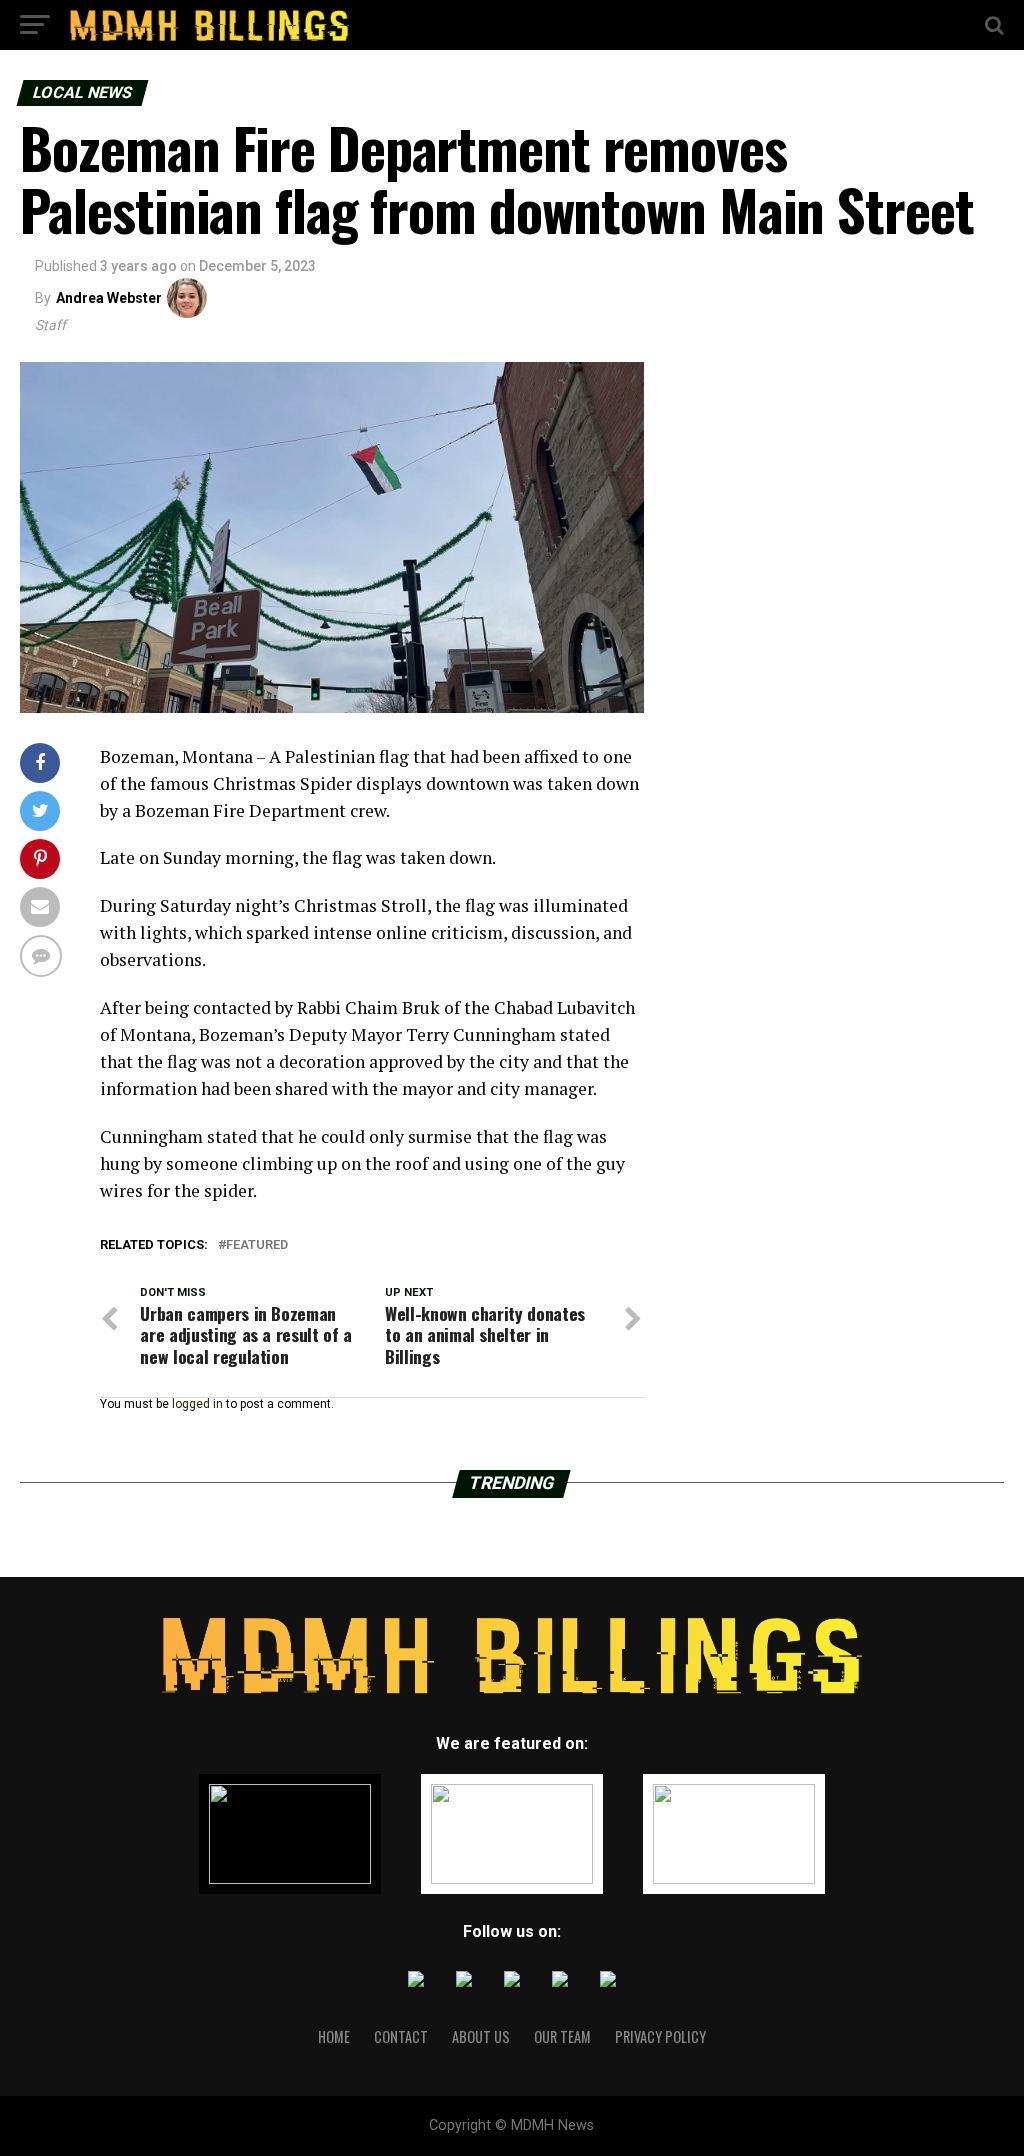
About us (481, 2036)
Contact (401, 2036)
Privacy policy (660, 2036)
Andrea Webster (109, 298)
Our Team (562, 2036)
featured (257, 1245)
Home (334, 2036)
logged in (197, 1404)
